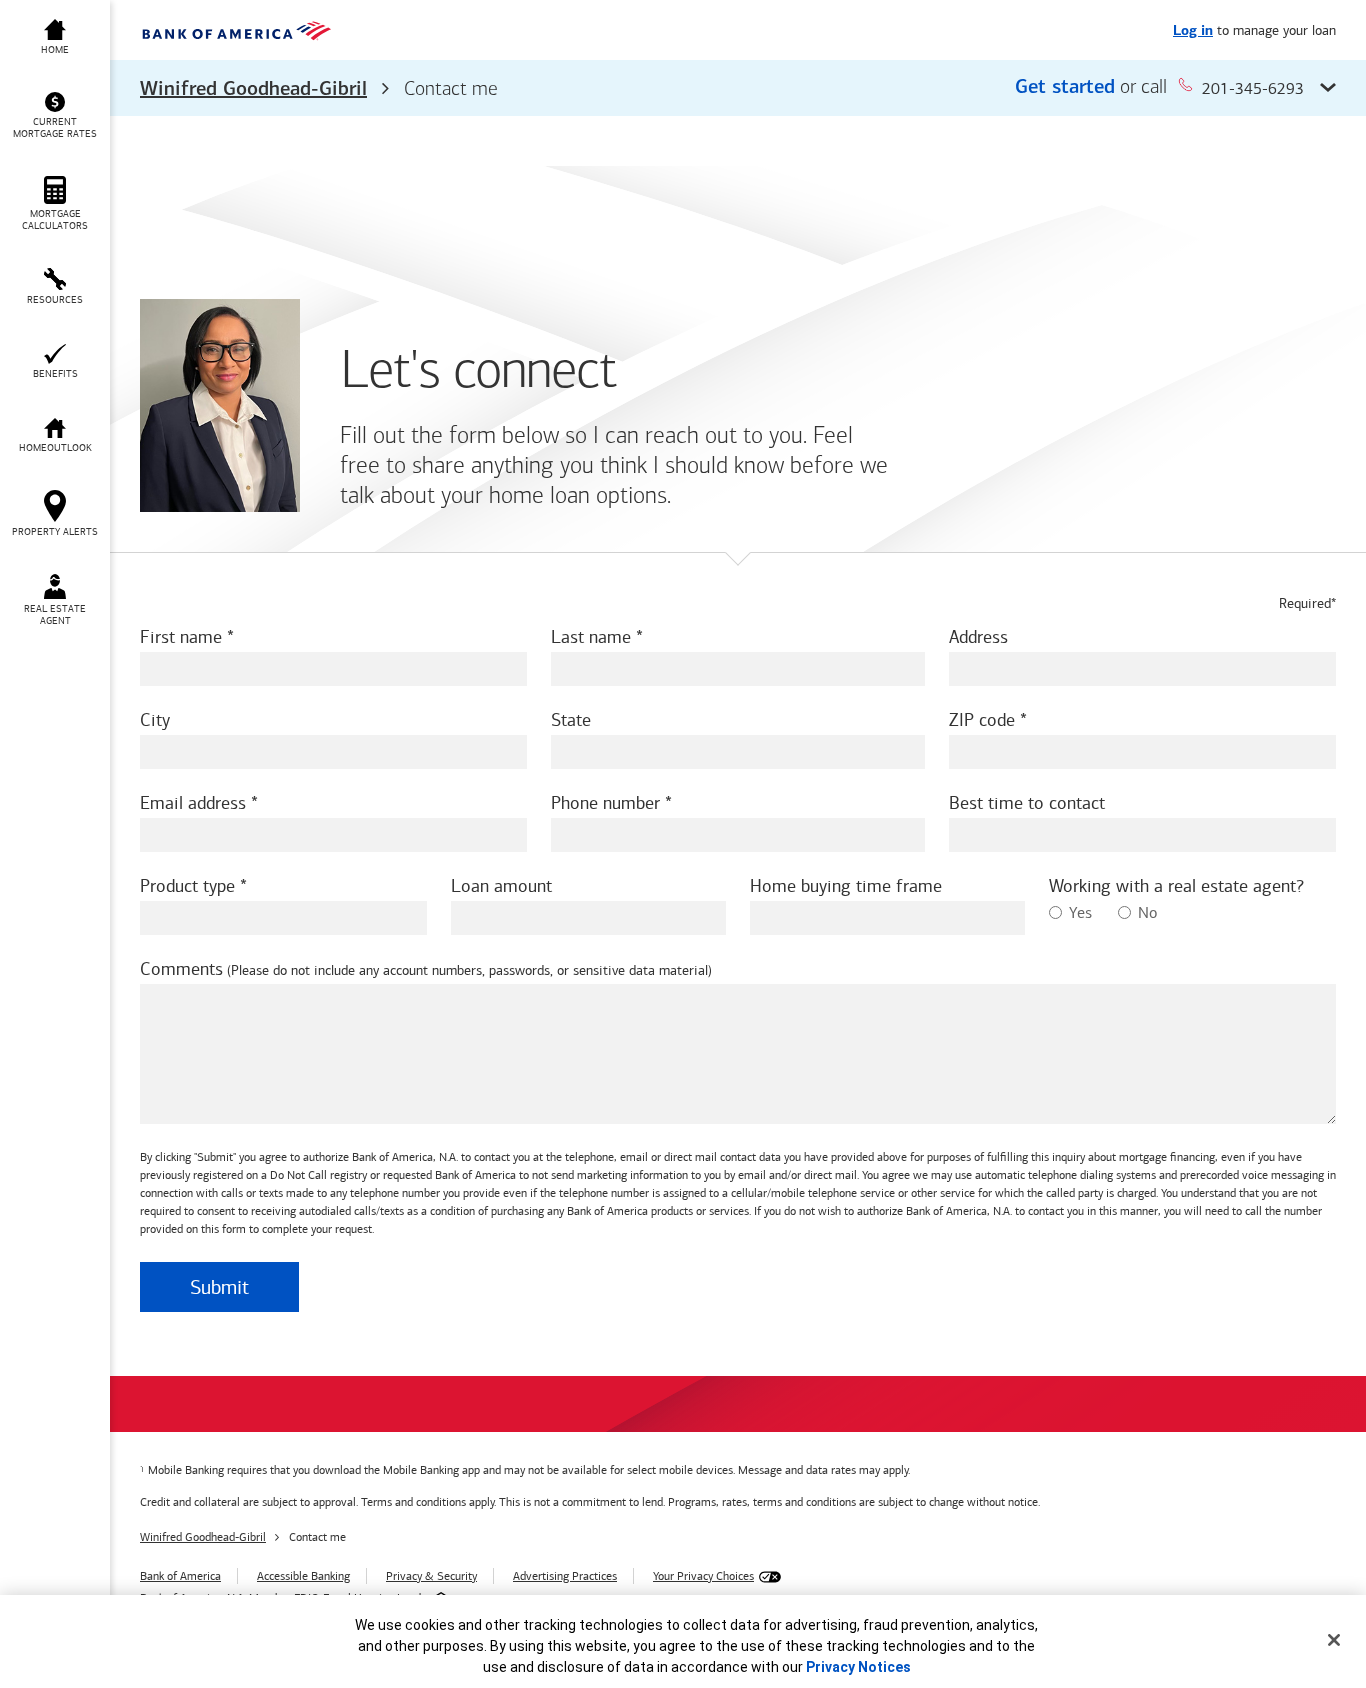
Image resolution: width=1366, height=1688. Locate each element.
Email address (193, 803)
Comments (181, 969)
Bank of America (180, 1576)
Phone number (605, 803)
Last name (591, 637)
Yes (1080, 912)
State (571, 720)
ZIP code (982, 720)
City (155, 720)
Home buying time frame (846, 886)
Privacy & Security (431, 1576)
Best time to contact (1027, 803)
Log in (1193, 31)
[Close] (1334, 1640)
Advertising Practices (565, 1576)
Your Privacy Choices (703, 1576)
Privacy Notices (858, 1667)
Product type (187, 886)
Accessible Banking (303, 1576)
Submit (219, 1287)
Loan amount (501, 886)
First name (181, 637)
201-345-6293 (1253, 88)
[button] (738, 88)
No (1147, 912)
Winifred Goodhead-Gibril (253, 90)
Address (978, 637)
